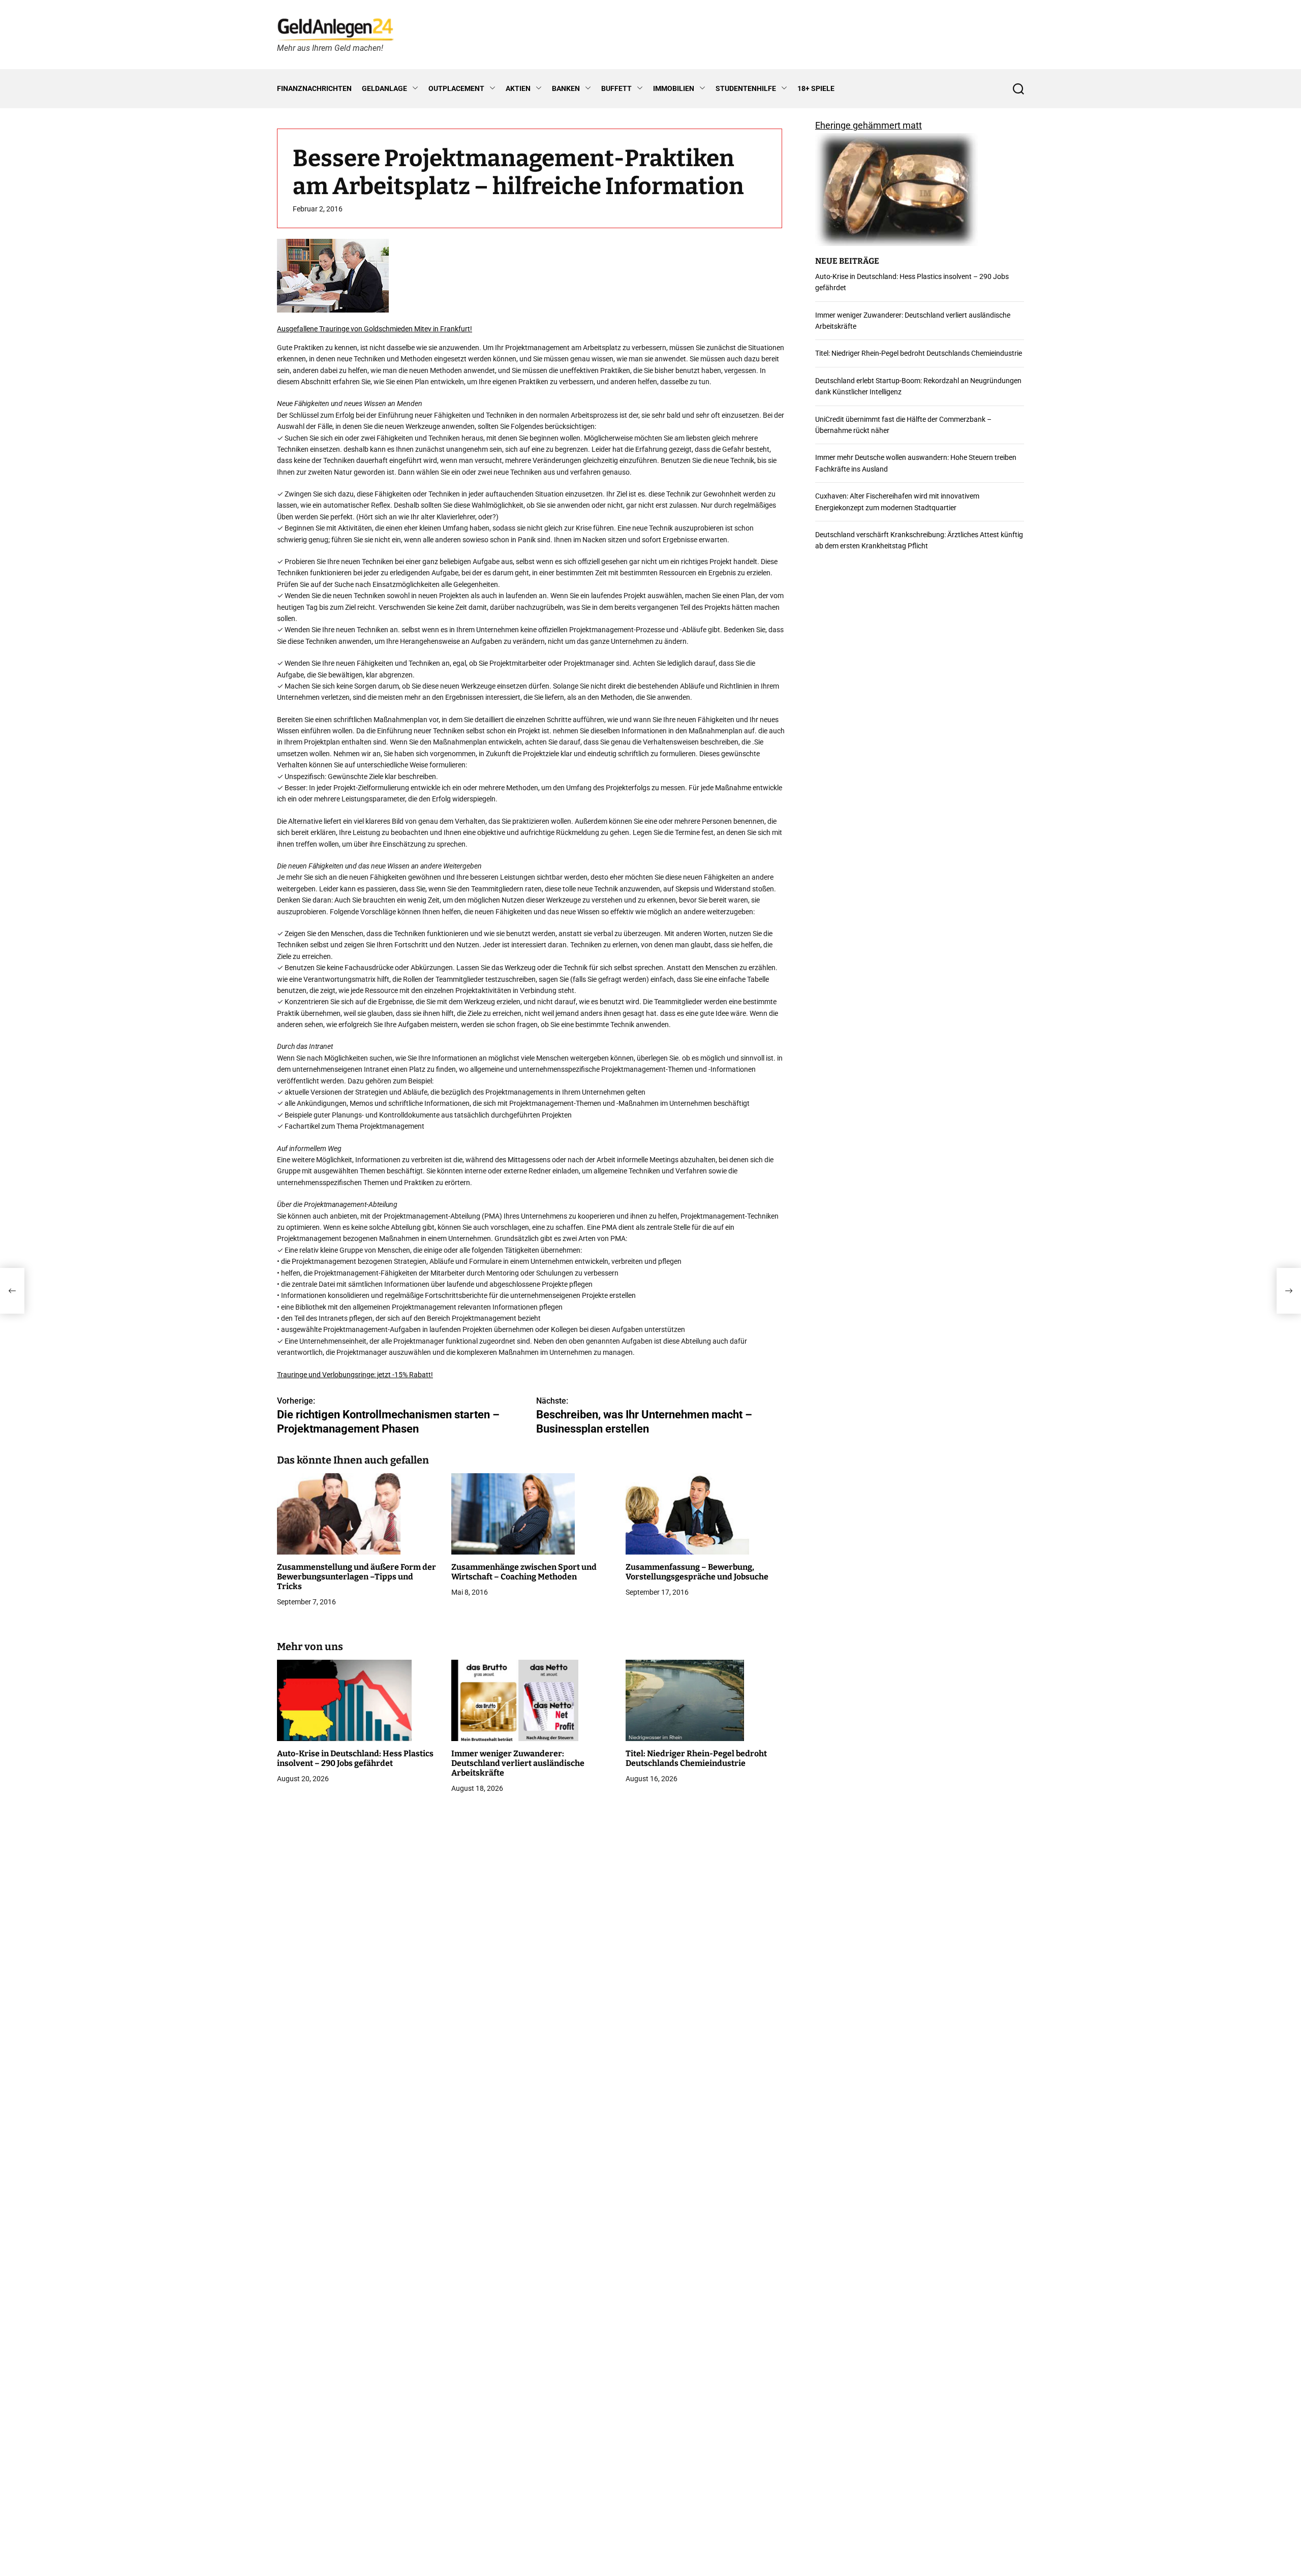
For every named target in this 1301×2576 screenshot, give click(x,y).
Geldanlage (384, 88)
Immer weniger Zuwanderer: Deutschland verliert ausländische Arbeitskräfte (518, 1763)
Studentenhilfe (746, 88)
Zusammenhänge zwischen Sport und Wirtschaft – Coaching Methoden (524, 1572)
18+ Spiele (816, 88)
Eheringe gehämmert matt (869, 125)
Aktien (518, 88)
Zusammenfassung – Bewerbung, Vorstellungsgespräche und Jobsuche (697, 1572)
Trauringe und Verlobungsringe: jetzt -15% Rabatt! (355, 1375)
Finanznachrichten (314, 88)
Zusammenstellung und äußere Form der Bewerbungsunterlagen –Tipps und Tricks (357, 1577)
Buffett (616, 88)
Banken (566, 88)
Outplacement (456, 88)
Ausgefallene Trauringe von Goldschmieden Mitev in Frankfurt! (375, 329)
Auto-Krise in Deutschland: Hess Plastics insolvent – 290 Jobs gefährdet (355, 1758)
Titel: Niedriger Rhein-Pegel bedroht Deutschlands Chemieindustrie (696, 1758)
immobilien (674, 88)
